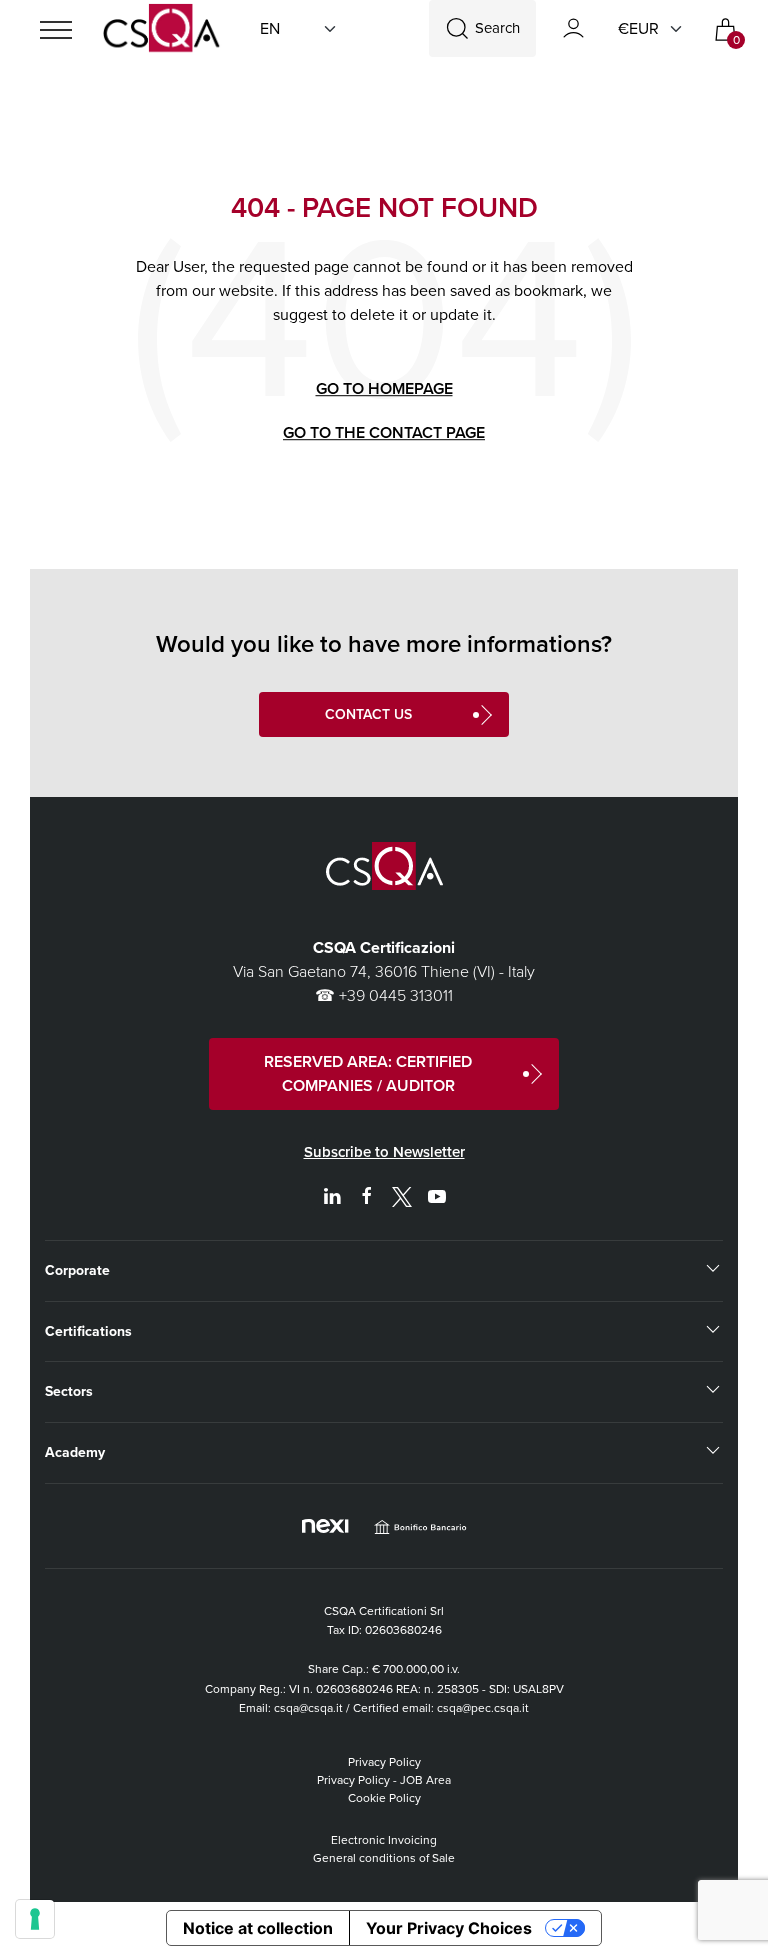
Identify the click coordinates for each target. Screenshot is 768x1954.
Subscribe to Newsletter (384, 1152)
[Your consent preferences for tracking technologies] (35, 1919)
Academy (75, 1452)
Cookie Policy (384, 1798)
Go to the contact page (384, 432)
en (270, 28)
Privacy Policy (384, 1762)
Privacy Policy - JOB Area (384, 1780)
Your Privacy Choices (449, 1928)
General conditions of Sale (384, 1858)
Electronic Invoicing (384, 1840)
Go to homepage (384, 388)
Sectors (69, 1391)
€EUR (638, 28)
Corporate (77, 1270)
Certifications (88, 1331)
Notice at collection (258, 1928)
